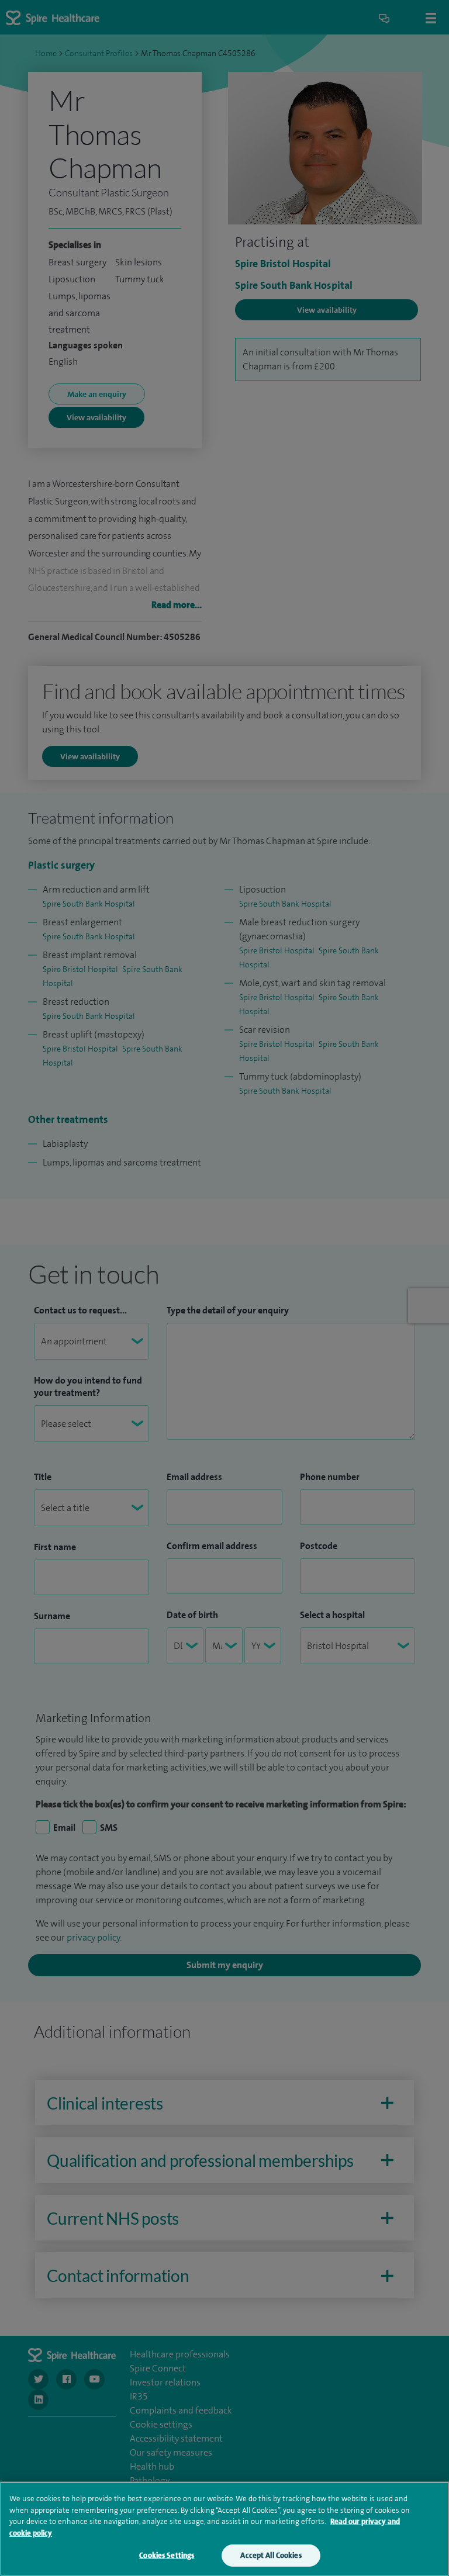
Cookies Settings (167, 2555)
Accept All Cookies (271, 2555)
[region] (224, 2529)
